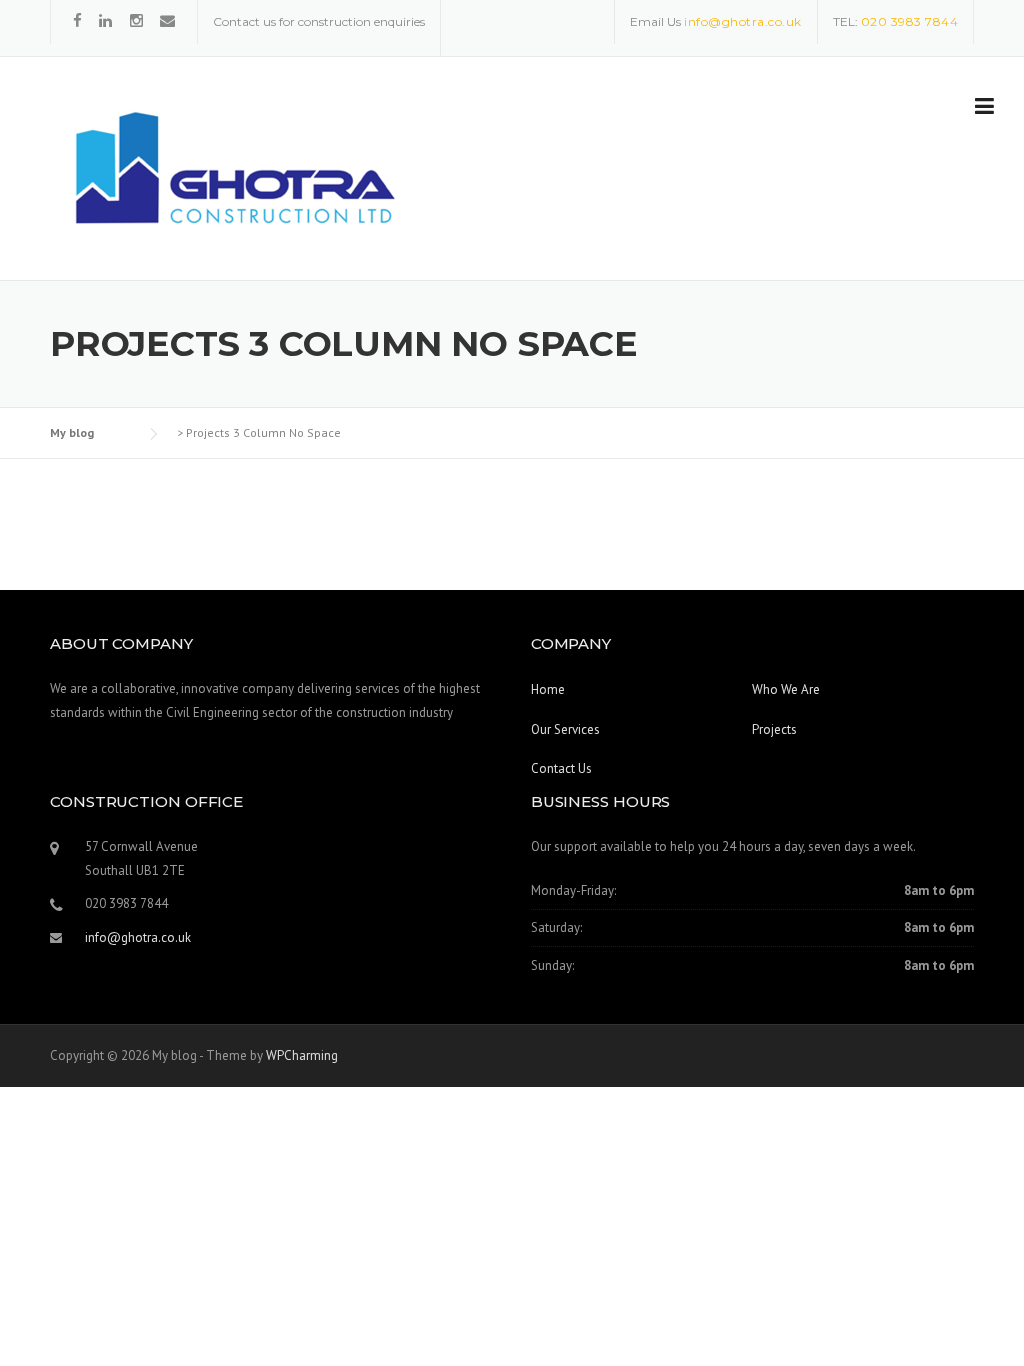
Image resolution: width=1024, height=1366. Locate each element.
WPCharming (302, 1055)
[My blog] (230, 170)
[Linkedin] (107, 20)
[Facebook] (77, 20)
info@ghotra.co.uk (138, 937)
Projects (774, 729)
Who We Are (786, 689)
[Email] (167, 20)
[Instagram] (136, 20)
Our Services (565, 729)
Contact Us (561, 768)
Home (548, 689)
